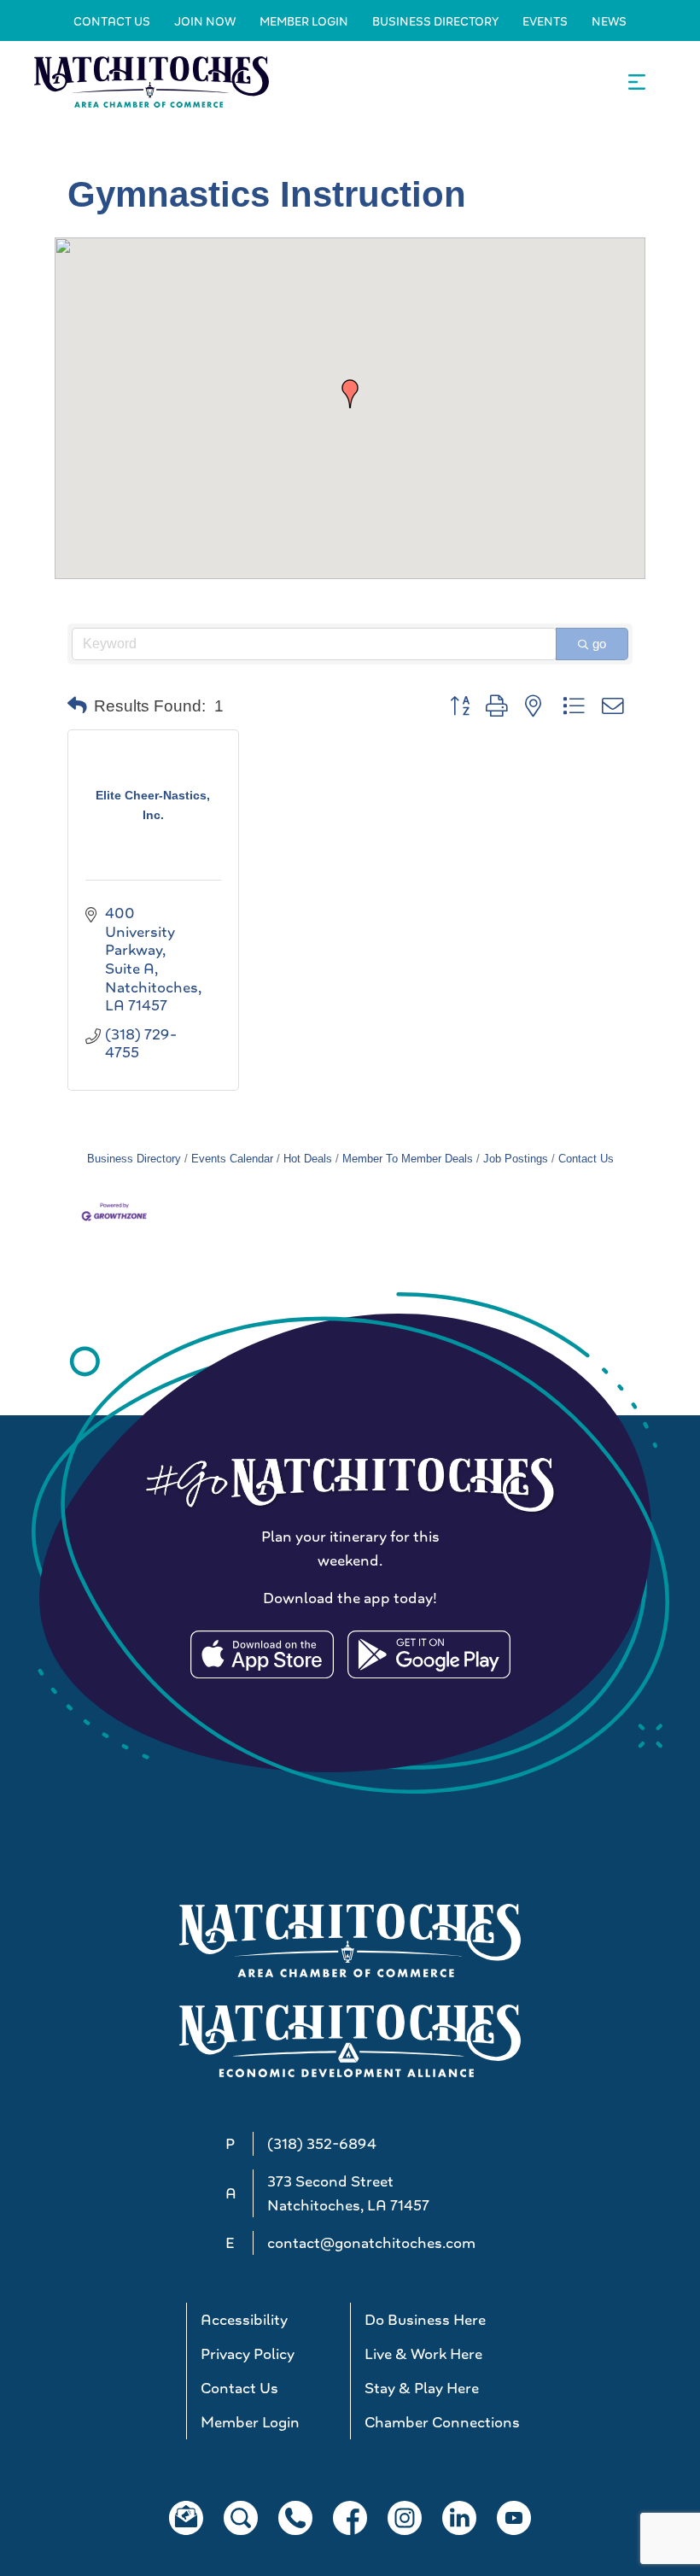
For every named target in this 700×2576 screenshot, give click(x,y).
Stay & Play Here (422, 2388)
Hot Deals (308, 1159)
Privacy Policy (248, 2354)
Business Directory (435, 21)
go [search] (599, 644)
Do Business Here (425, 2320)
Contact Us (112, 21)
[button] (350, 394)
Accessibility (244, 2320)
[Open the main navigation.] (637, 82)
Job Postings (516, 1159)
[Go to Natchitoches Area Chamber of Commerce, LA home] (152, 82)
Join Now (205, 21)
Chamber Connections (439, 2422)
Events (545, 21)
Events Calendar (232, 1159)
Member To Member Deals (408, 1159)
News (609, 21)
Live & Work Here (423, 2354)
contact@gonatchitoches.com (371, 2243)
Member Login (304, 21)
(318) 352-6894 (322, 2144)
